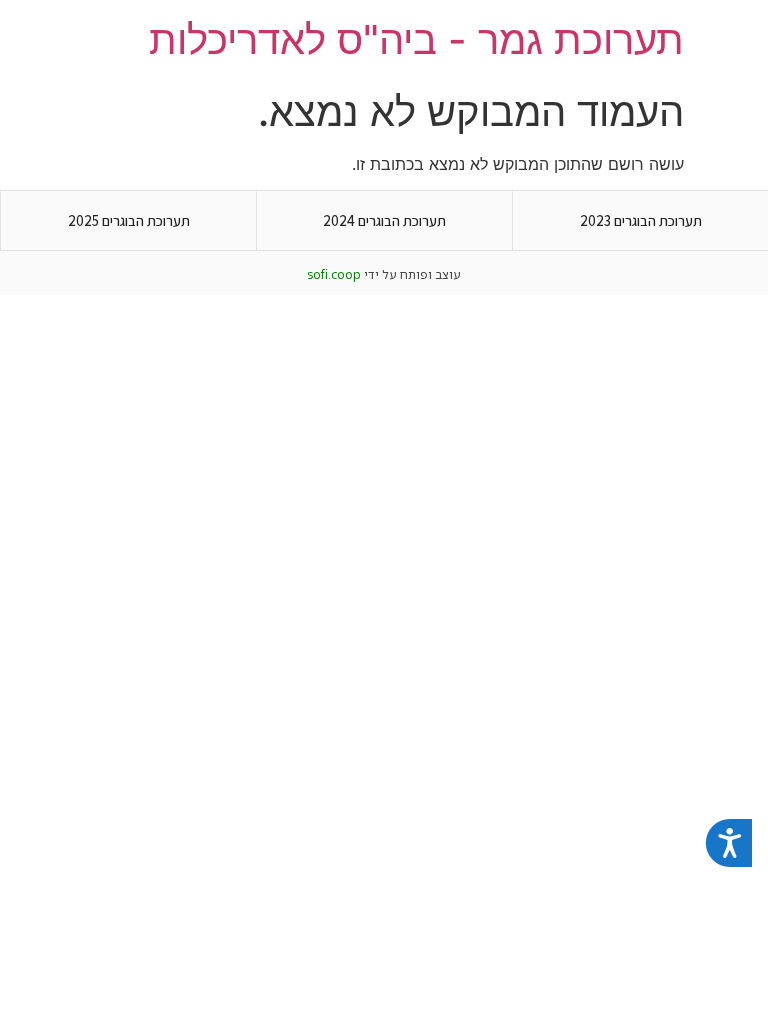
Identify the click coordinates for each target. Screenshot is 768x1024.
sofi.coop (334, 274)
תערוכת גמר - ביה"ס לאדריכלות (416, 39)
